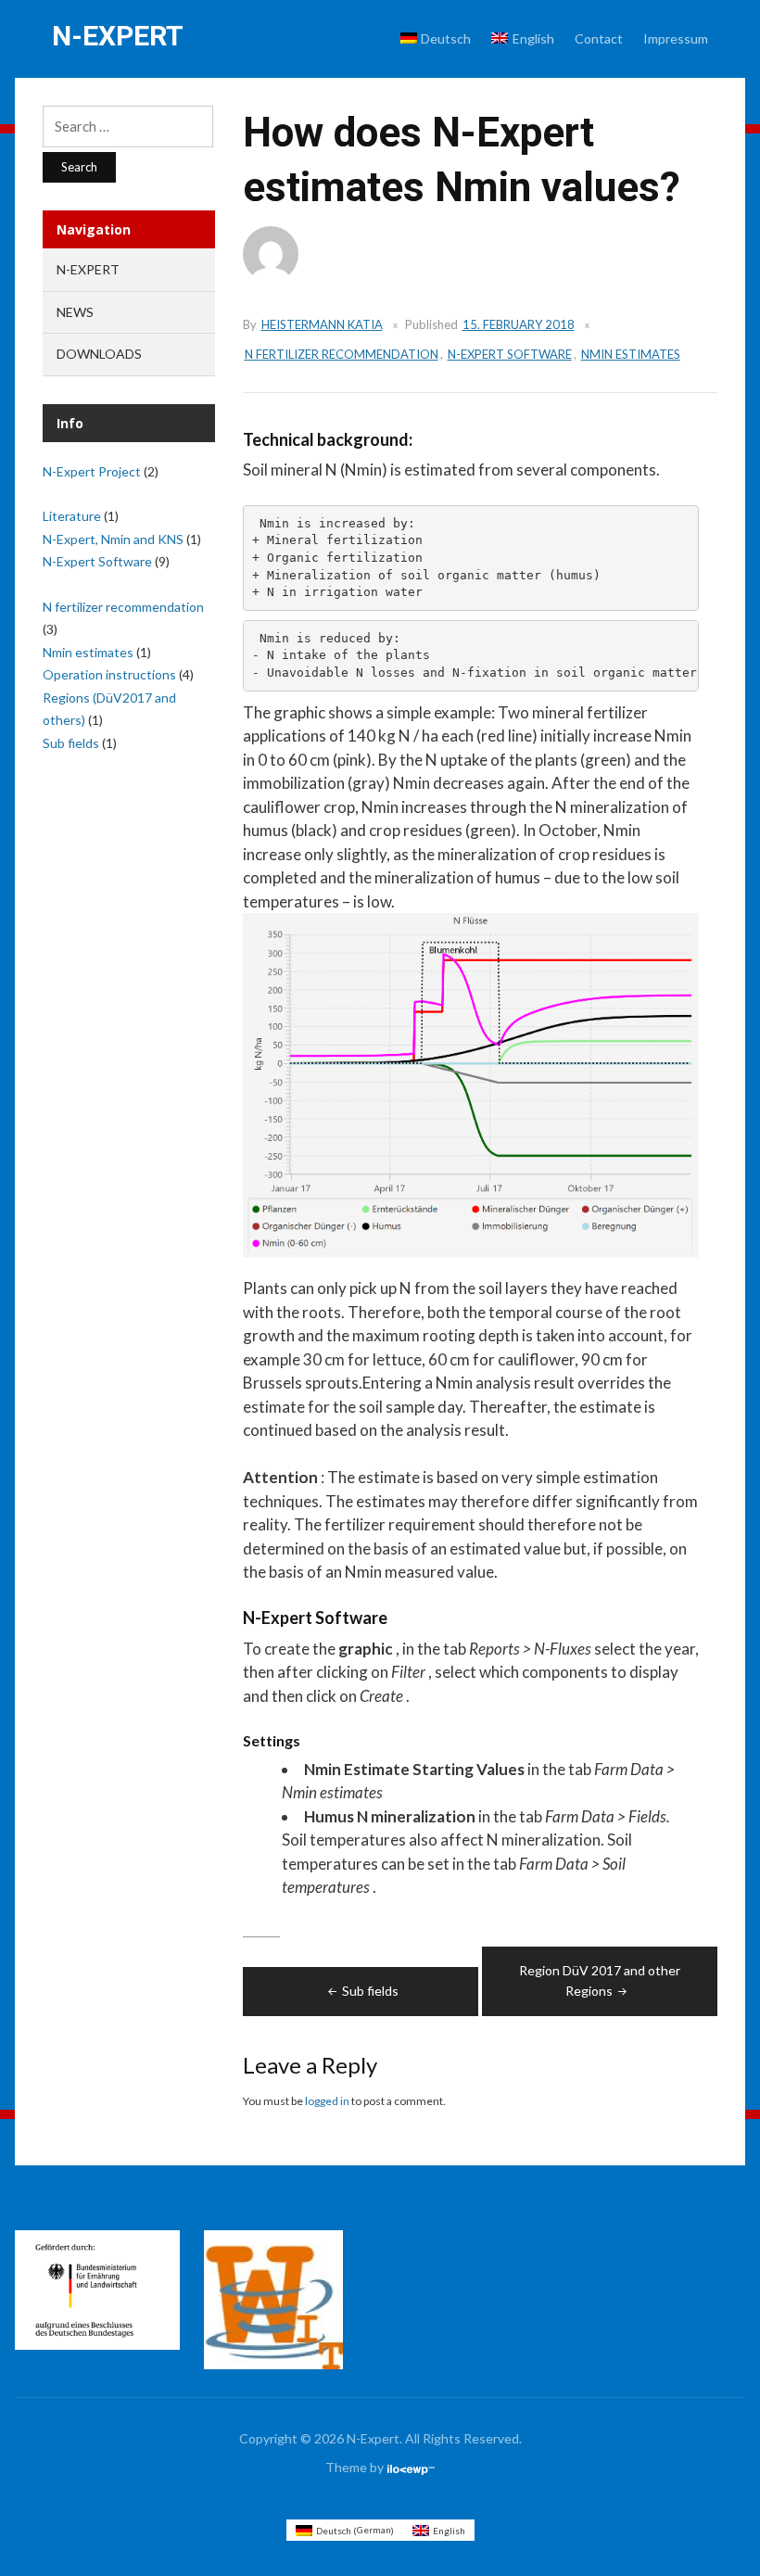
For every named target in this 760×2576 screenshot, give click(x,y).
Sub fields (370, 1991)
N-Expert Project (92, 471)
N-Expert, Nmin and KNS (113, 539)
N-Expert (118, 36)
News (75, 312)
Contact (599, 38)
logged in (327, 2101)
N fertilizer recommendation (342, 354)
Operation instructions (109, 674)
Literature (72, 516)
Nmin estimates (631, 354)
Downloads (99, 354)
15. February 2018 (519, 324)
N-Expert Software (510, 354)
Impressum (676, 38)
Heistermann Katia (322, 324)
